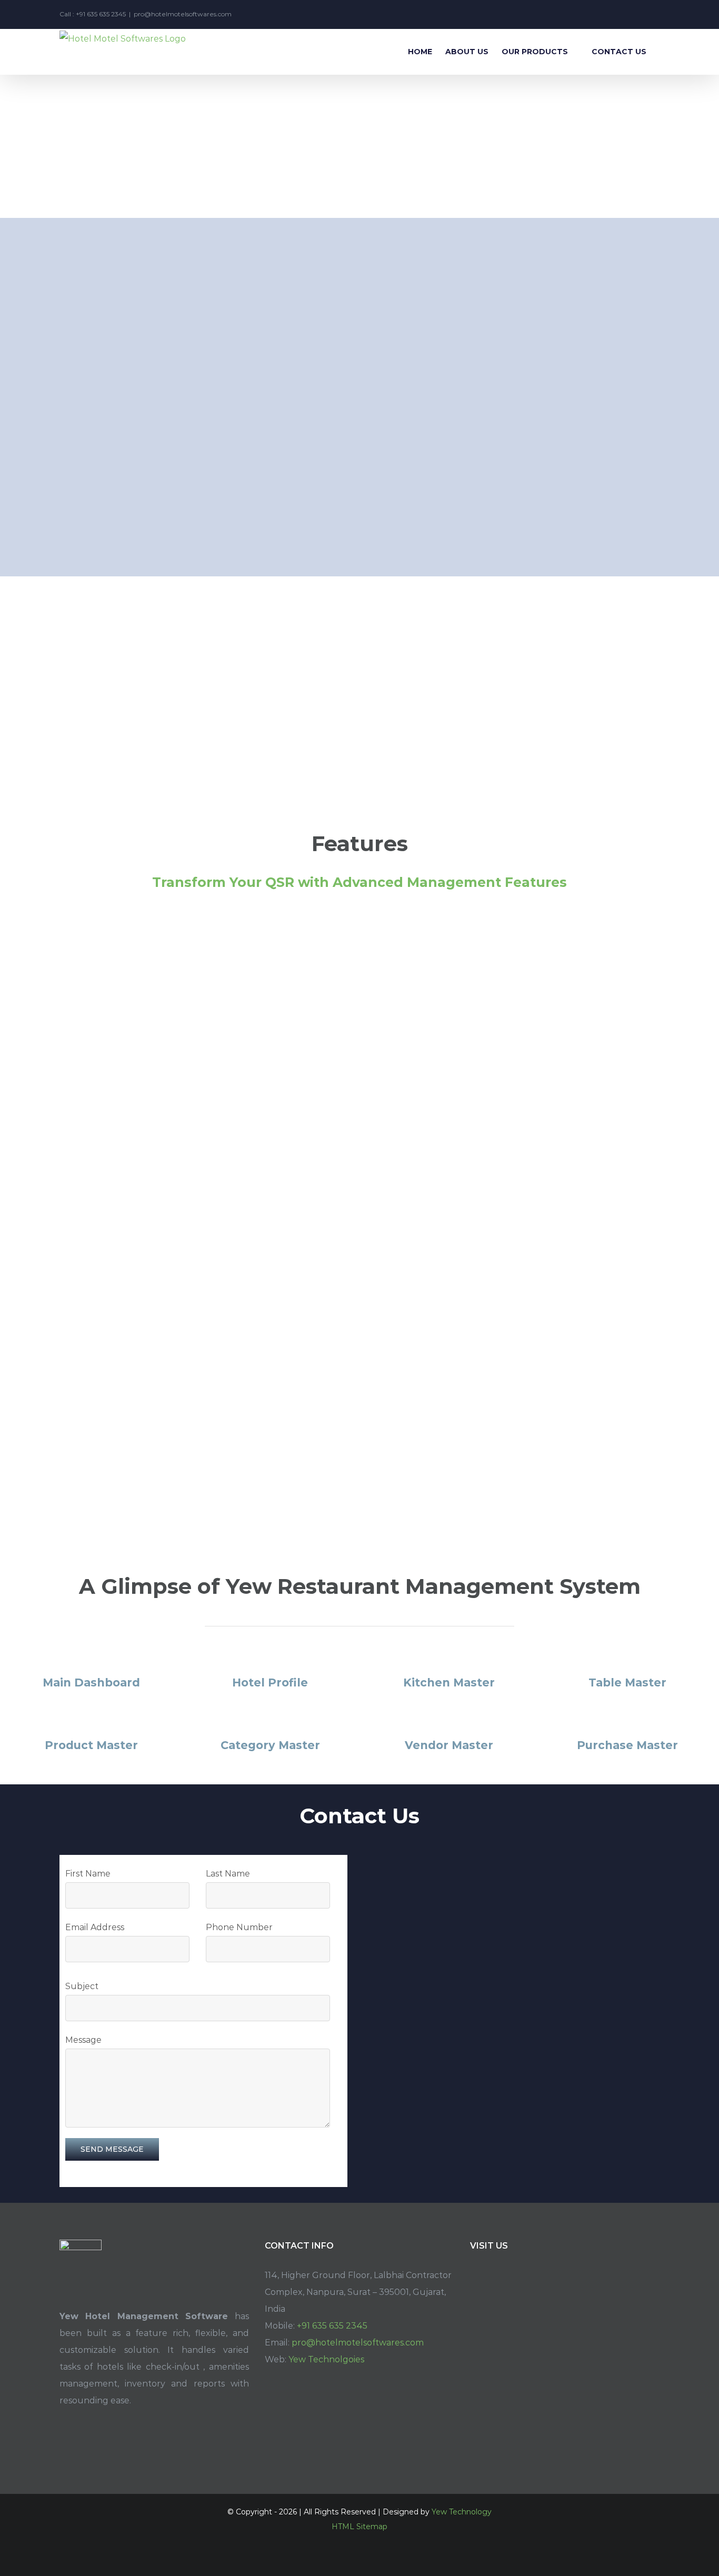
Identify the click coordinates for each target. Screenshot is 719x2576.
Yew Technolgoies (326, 2359)
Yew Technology (462, 2512)
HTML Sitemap (359, 2527)
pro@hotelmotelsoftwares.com (183, 14)
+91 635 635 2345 (332, 2326)
